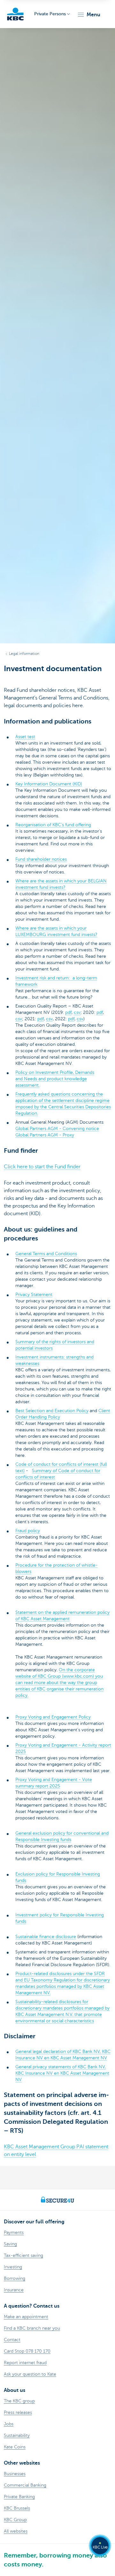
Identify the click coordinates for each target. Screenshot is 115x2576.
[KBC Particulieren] (15, 14)
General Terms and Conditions (46, 1254)
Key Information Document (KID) (49, 784)
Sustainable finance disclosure (46, 1937)
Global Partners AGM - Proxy (45, 1135)
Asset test (25, 737)
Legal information (24, 654)
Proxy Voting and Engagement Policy (53, 1717)
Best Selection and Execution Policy (52, 1411)
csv (77, 1012)
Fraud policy (28, 1531)
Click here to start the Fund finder (42, 1167)
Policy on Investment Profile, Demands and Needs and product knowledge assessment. (55, 1079)
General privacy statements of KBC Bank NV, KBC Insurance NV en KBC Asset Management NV (62, 2073)
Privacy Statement (34, 1295)
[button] (89, 15)
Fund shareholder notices (41, 859)
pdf (68, 1012)
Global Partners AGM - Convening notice (57, 1129)
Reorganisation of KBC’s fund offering (53, 825)
